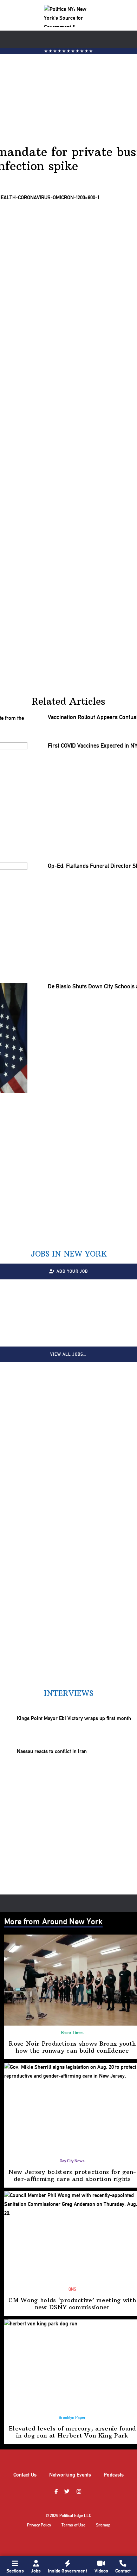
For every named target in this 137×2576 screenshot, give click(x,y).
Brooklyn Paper (72, 2417)
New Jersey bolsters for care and (72, 2175)
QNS (72, 2289)
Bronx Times (72, 2033)
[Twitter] (68, 2492)
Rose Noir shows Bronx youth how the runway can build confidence (72, 2047)
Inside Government (67, 2571)
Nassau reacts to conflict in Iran (52, 1752)
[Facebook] (57, 2492)
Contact (123, 2571)
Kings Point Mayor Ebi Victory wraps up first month (74, 1718)
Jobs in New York (69, 1254)
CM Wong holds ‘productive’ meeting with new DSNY (72, 2304)
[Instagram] (80, 2492)
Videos (101, 2571)
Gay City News (72, 2161)
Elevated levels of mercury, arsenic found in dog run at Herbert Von (72, 2432)
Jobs (36, 2571)
